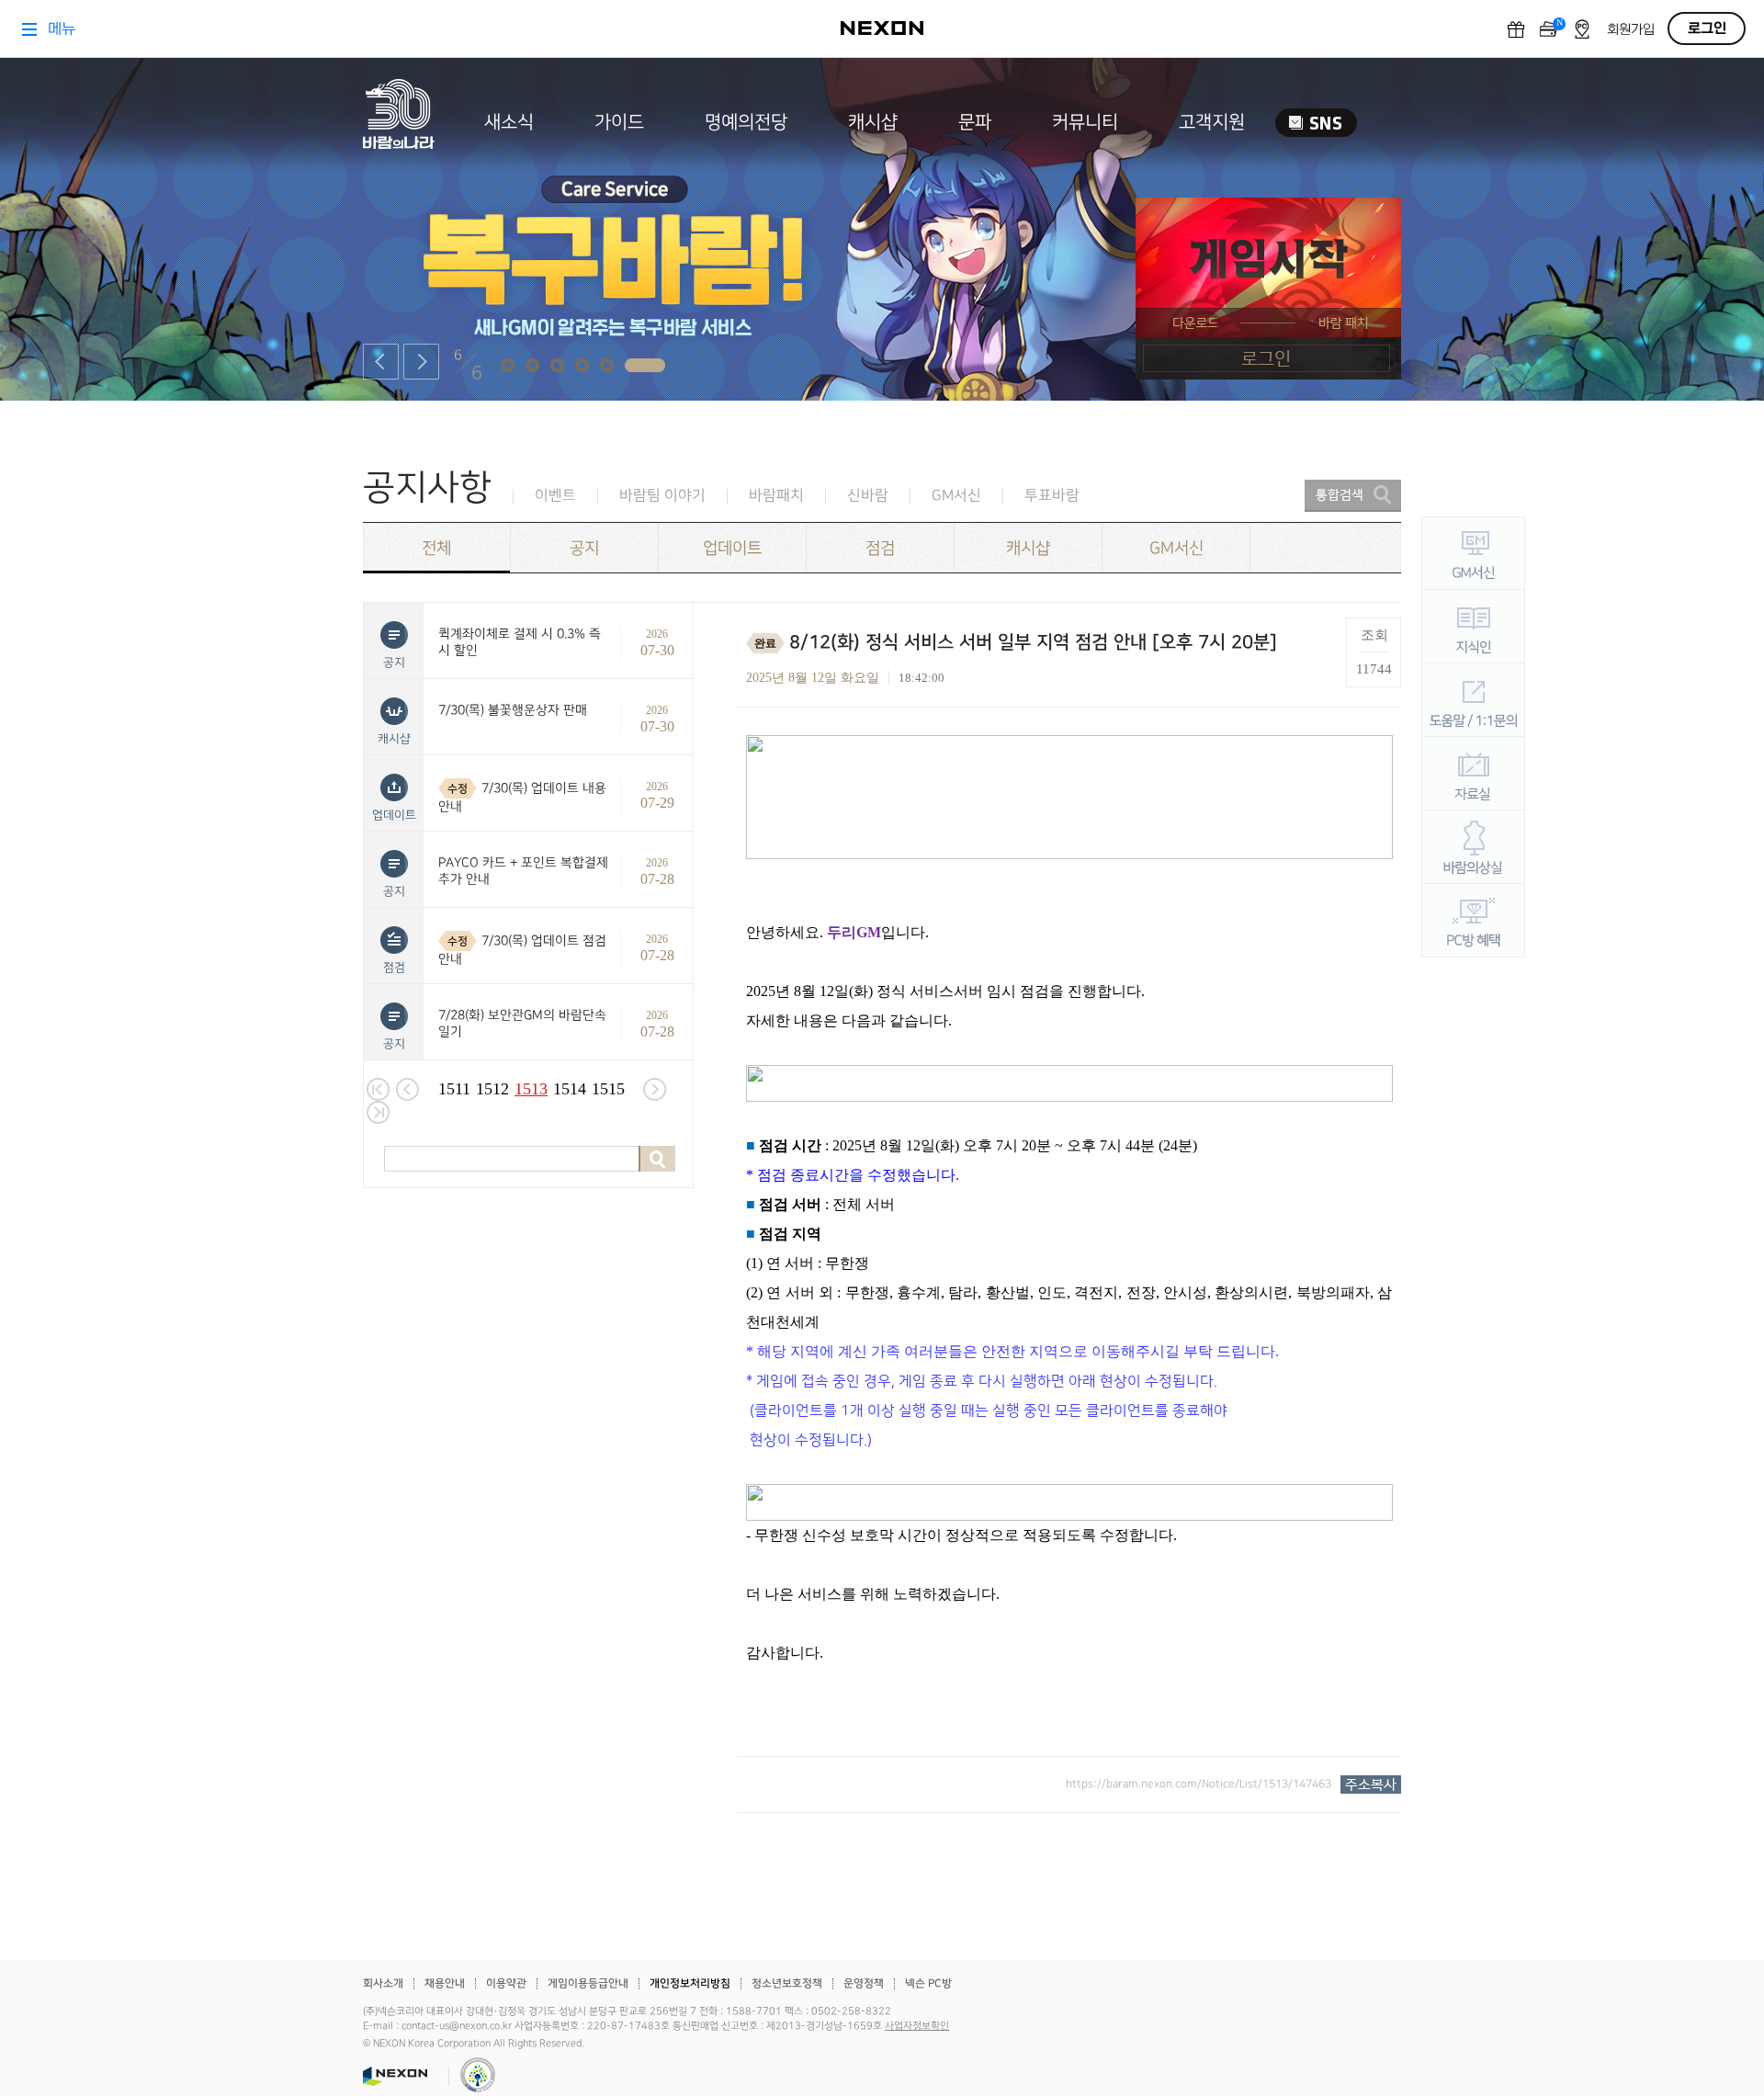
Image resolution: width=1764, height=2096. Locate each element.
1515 (608, 1089)
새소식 (509, 122)
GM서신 (956, 496)
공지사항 (427, 487)
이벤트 (555, 496)
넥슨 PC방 (928, 1983)
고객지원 (1212, 122)
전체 (436, 548)
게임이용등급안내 (588, 1983)
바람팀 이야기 (662, 496)
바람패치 (776, 496)
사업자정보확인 (917, 2026)
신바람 (868, 496)
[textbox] (1069, 1216)
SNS (1316, 123)
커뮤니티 (1085, 122)
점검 (880, 548)
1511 (454, 1089)
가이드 (619, 122)
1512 (492, 1089)
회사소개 (383, 1983)
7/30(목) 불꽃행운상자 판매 (513, 710)
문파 (975, 122)
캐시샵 (873, 122)
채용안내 (445, 1983)
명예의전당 (746, 122)
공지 (584, 548)
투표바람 (1052, 496)
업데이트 (732, 548)
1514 (570, 1089)
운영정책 (864, 1983)
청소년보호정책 (787, 1983)
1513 (531, 1089)
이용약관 (506, 1983)
